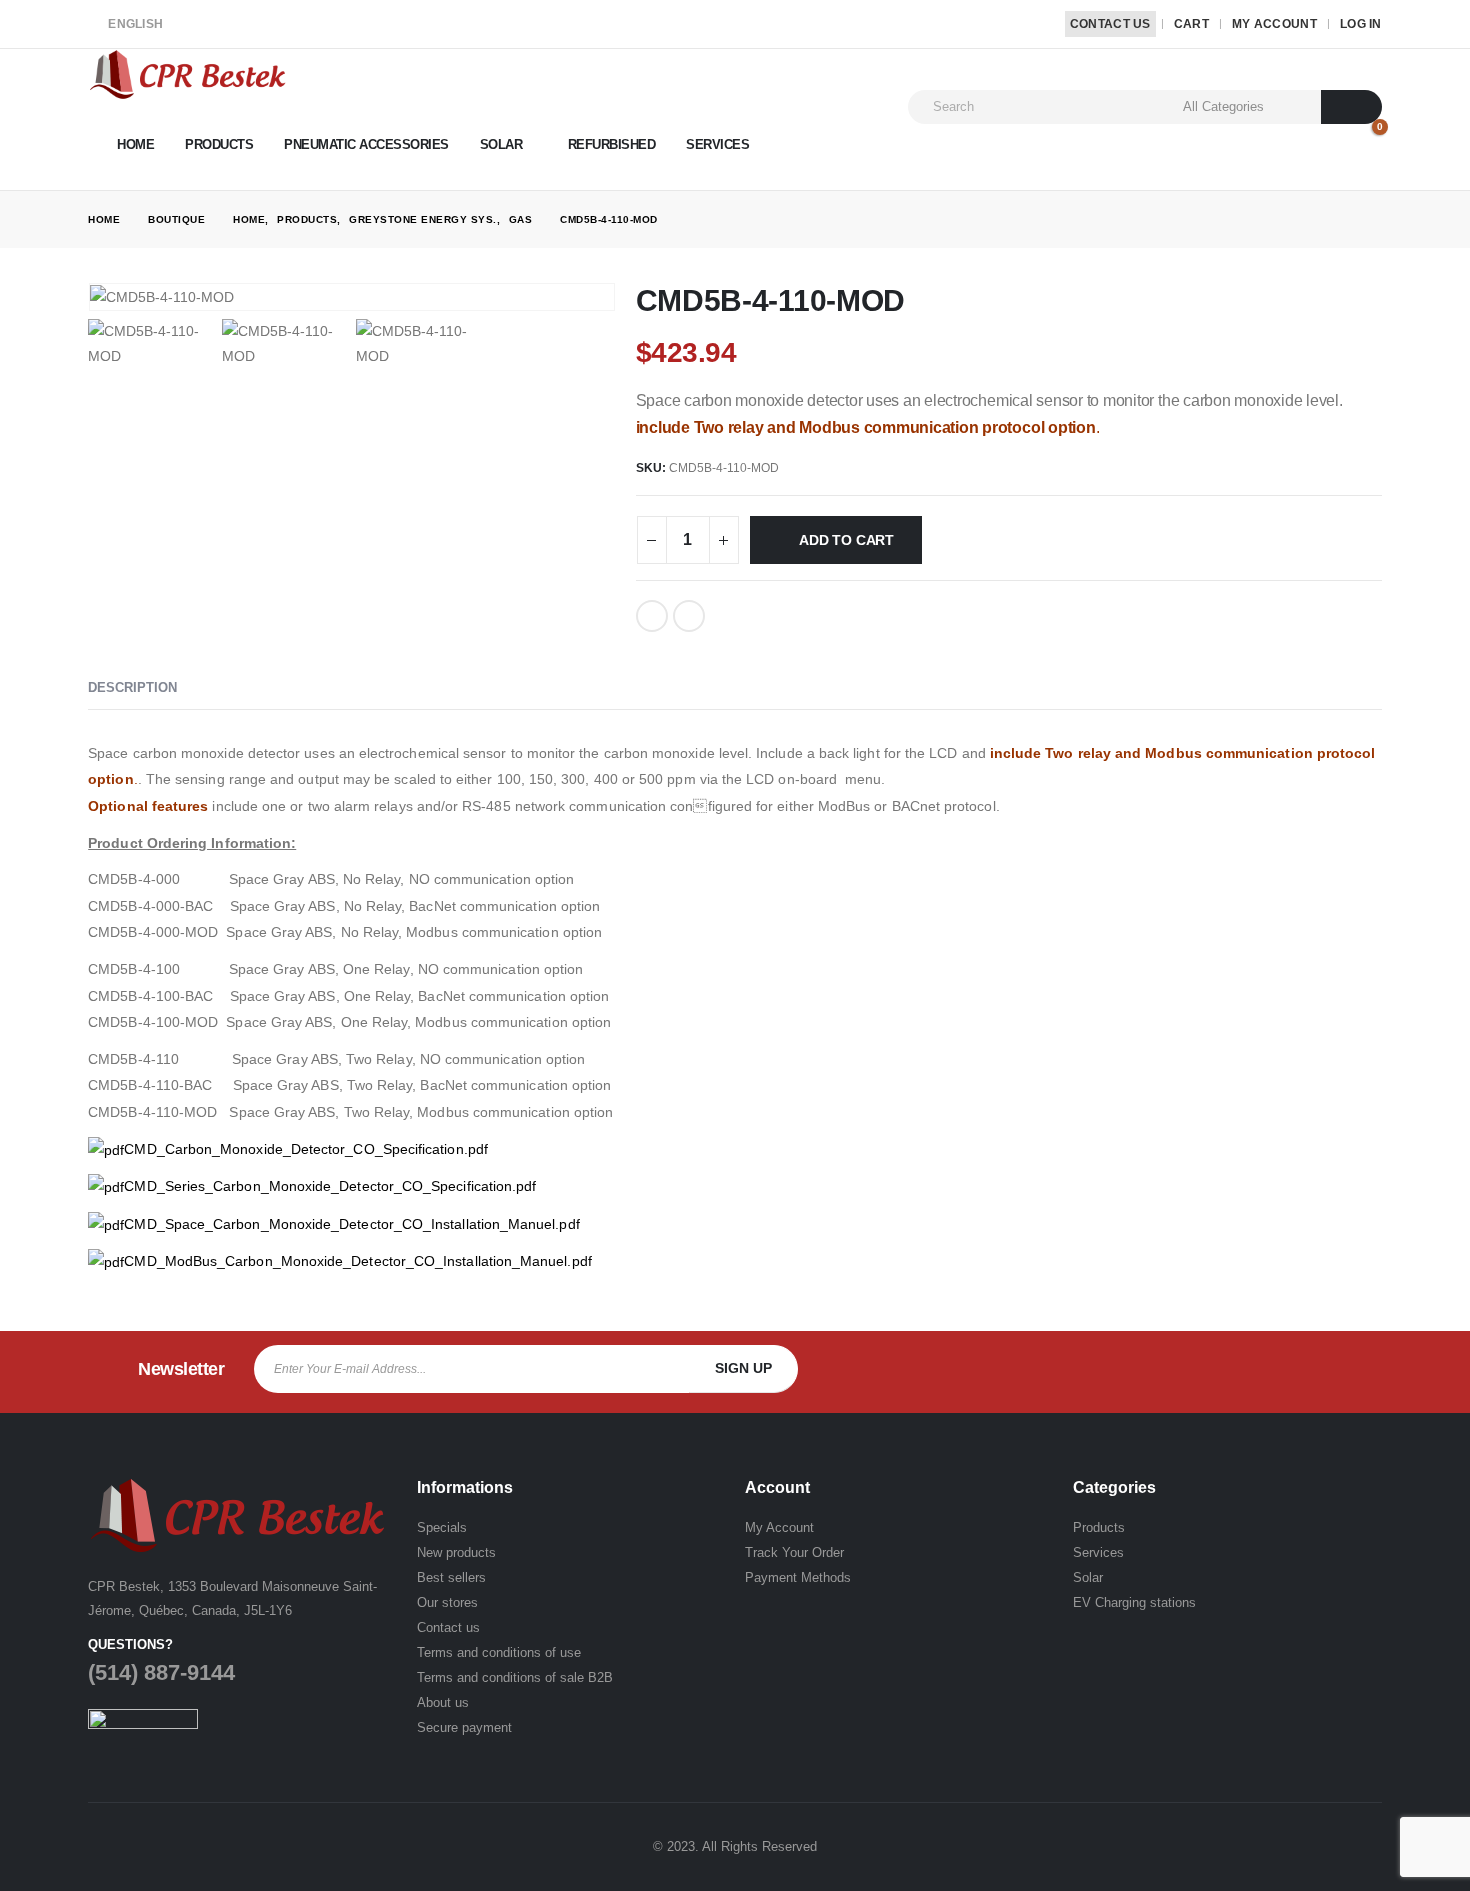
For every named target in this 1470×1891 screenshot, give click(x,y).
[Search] (1351, 107)
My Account (1274, 24)
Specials (442, 1527)
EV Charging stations (1134, 1602)
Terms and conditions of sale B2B (515, 1677)
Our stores (447, 1602)
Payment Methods (798, 1577)
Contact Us (1110, 24)
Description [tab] (132, 687)
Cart (1191, 24)
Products (219, 144)
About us (443, 1702)
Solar (501, 144)
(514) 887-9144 (161, 1672)
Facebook (652, 616)
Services (717, 144)
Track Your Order (794, 1552)
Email (689, 616)
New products (456, 1552)
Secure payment (464, 1727)
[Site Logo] (188, 74)
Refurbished (612, 144)
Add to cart (846, 540)
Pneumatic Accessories (366, 144)
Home (135, 144)
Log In (1361, 24)
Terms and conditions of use (499, 1652)
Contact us (448, 1627)
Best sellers (451, 1577)
